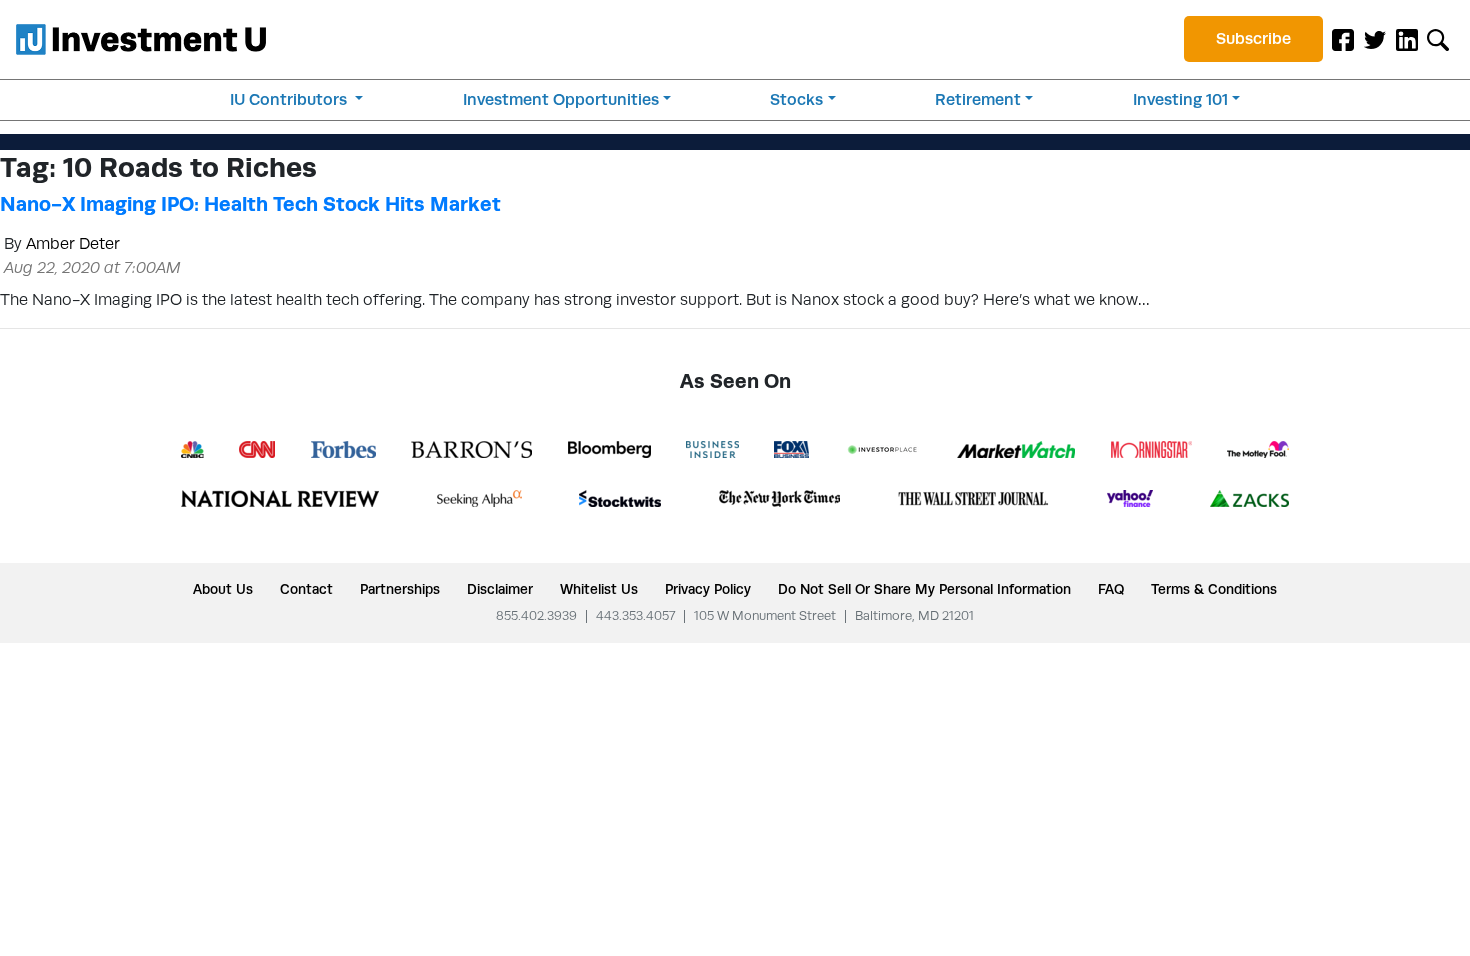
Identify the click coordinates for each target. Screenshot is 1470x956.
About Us (223, 589)
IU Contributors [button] (290, 99)
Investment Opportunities (561, 99)
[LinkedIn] (1407, 39)
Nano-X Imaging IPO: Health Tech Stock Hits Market (250, 204)
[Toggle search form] (1438, 39)
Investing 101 (1180, 99)
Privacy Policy (708, 589)
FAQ (1111, 589)
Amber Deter (73, 243)
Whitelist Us (599, 589)
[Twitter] (1375, 39)
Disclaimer (500, 589)
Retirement (978, 99)
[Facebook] (1343, 39)
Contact (306, 589)
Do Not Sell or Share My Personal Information (924, 589)
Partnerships (400, 589)
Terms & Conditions (1214, 589)
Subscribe (1253, 38)
